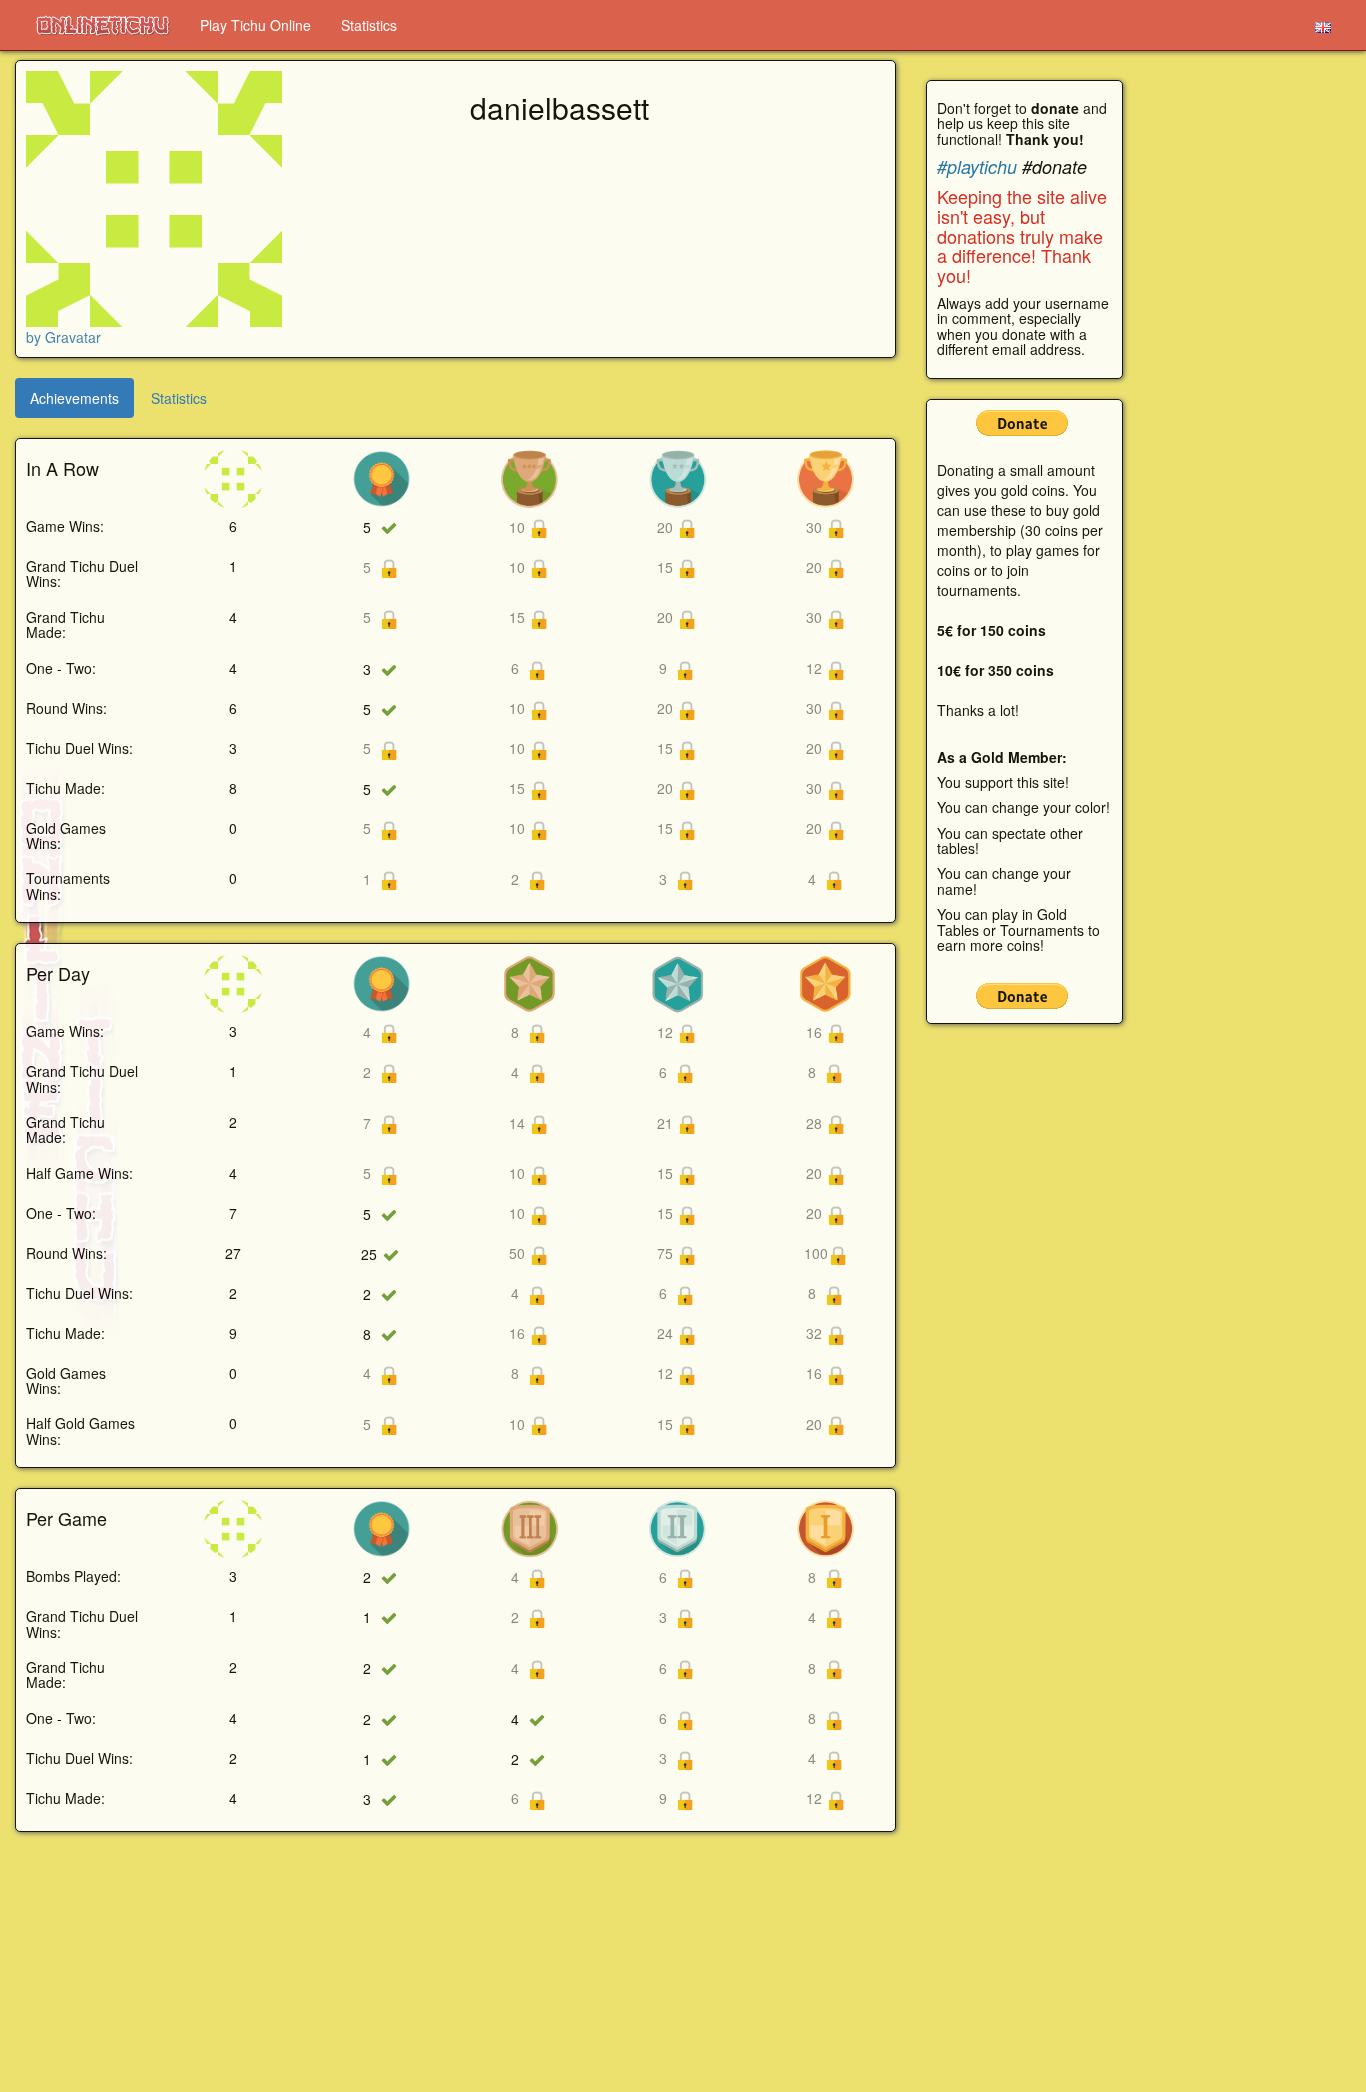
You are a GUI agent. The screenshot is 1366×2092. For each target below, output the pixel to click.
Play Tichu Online (255, 25)
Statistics (369, 25)
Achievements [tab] (74, 398)
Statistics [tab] (179, 398)
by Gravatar (63, 337)
